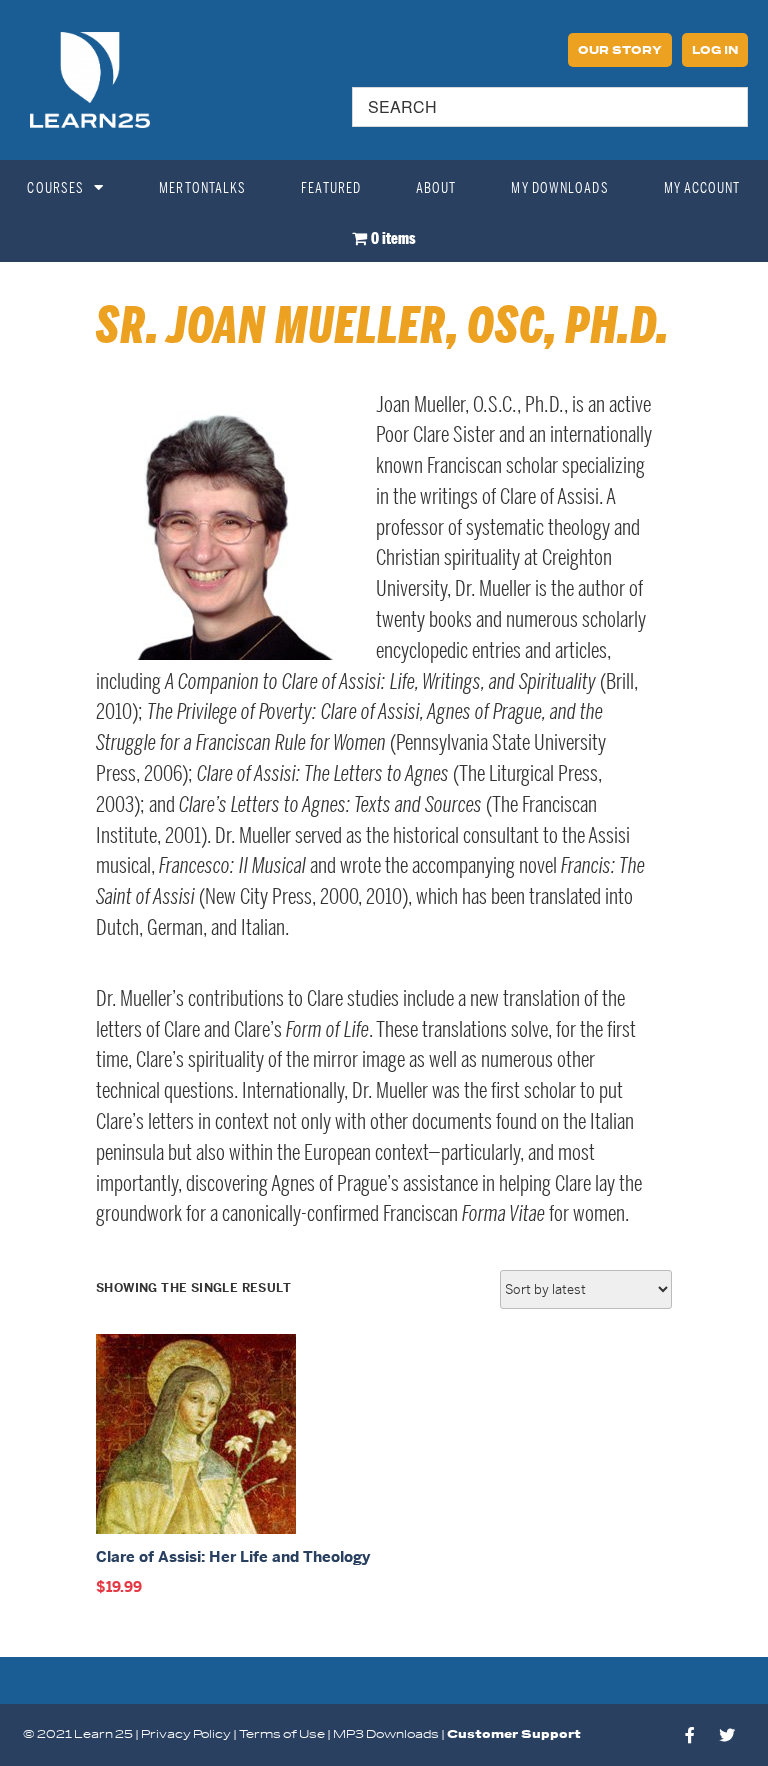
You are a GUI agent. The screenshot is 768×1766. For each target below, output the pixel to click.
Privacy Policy (186, 1734)
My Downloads (559, 188)
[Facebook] (690, 1735)
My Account (702, 188)
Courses (55, 188)
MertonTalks (202, 188)
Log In (715, 51)
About (436, 188)
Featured (331, 188)
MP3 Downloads (386, 1734)
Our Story (620, 51)
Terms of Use (282, 1734)
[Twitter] (727, 1735)
